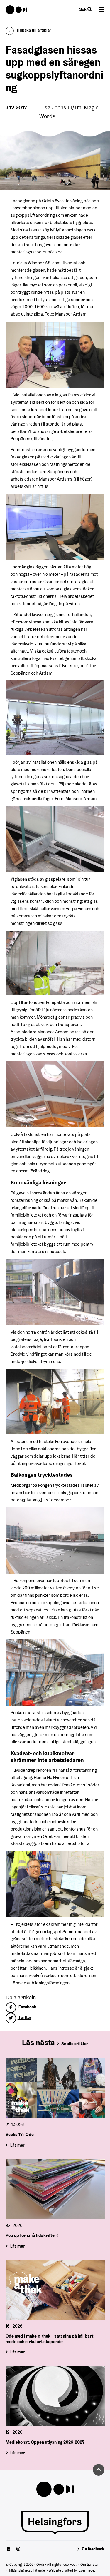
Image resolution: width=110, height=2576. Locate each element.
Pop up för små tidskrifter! (32, 2235)
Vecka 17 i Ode (20, 2134)
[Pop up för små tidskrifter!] (55, 2189)
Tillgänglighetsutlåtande (27, 2570)
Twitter (24, 2018)
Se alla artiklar (75, 2044)
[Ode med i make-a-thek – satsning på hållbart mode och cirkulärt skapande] (55, 2290)
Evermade (86, 2570)
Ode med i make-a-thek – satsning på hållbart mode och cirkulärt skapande (49, 2339)
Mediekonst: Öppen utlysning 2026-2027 (45, 2442)
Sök (83, 9)
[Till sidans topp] (99, 2470)
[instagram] (18, 2550)
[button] (101, 10)
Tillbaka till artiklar (34, 30)
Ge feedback (93, 2549)
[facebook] (9, 2550)
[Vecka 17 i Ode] (55, 2088)
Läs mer (17, 2145)
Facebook (27, 2007)
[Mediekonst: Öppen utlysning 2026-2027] (55, 2396)
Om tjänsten (90, 2564)
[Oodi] (17, 10)
